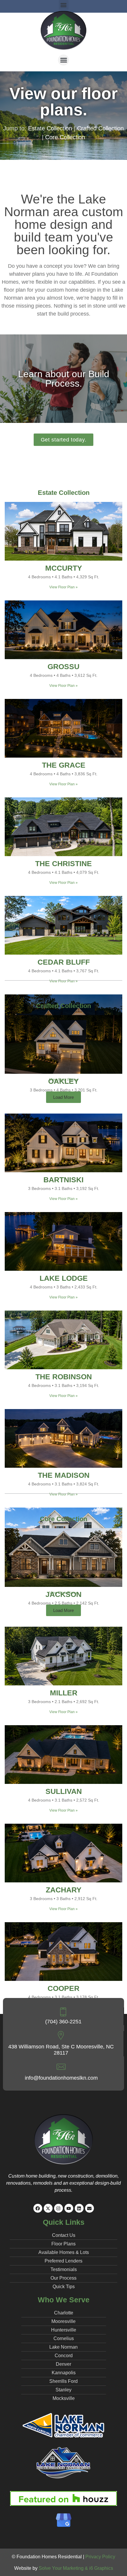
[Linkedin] (79, 2208)
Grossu (63, 666)
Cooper (63, 1988)
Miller (64, 1693)
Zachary (64, 1890)
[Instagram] (58, 2208)
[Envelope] (89, 2208)
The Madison (64, 1475)
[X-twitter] (48, 2208)
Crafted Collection (100, 128)
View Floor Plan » (63, 587)
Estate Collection (50, 128)
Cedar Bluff (64, 962)
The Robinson (64, 1377)
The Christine (63, 863)
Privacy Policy (100, 2557)
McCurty (64, 568)
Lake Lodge (64, 1278)
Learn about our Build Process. (64, 379)
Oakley (63, 1081)
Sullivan (64, 1791)
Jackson (63, 1594)
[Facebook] (38, 2208)
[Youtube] (69, 2208)
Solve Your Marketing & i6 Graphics (76, 2568)
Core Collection (65, 137)
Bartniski (63, 1180)
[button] (63, 60)
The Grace (64, 765)
